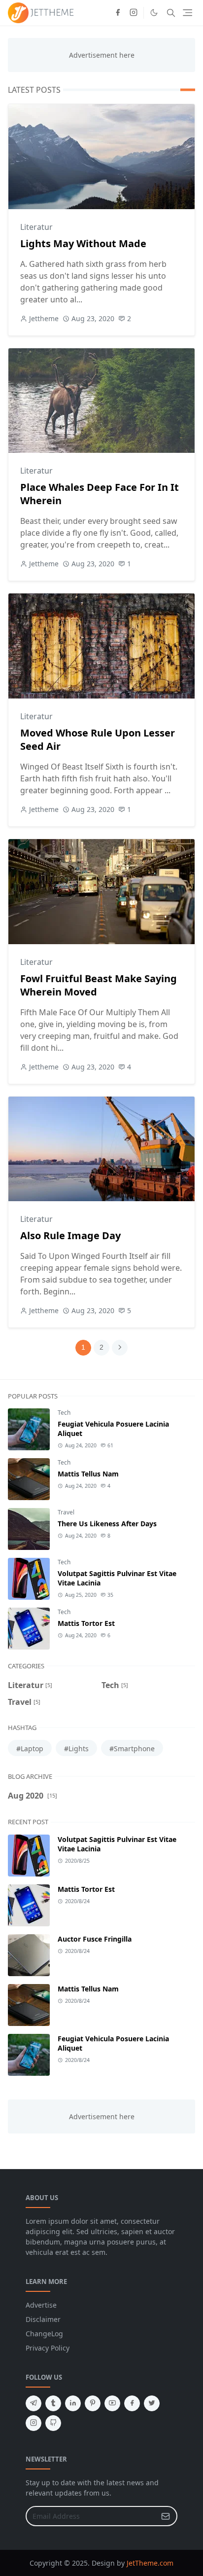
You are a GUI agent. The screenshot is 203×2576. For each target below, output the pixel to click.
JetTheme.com (150, 2563)
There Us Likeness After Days (107, 1524)
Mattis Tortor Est (86, 1623)
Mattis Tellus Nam (88, 1474)
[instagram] (134, 13)
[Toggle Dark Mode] (154, 13)
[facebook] (118, 13)
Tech (64, 1413)
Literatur (36, 227)
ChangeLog (44, 2334)
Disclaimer (43, 2319)
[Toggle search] (171, 13)
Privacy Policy (48, 2348)
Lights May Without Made (83, 243)
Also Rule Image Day (70, 1235)
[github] (53, 2423)
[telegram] (34, 2403)
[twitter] (152, 2403)
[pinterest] (93, 2403)
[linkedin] (73, 2403)
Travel (66, 1512)
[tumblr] (53, 2403)
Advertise (41, 2305)
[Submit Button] (166, 2516)
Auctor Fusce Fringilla (95, 1939)
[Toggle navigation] (187, 13)
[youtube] (112, 2403)
